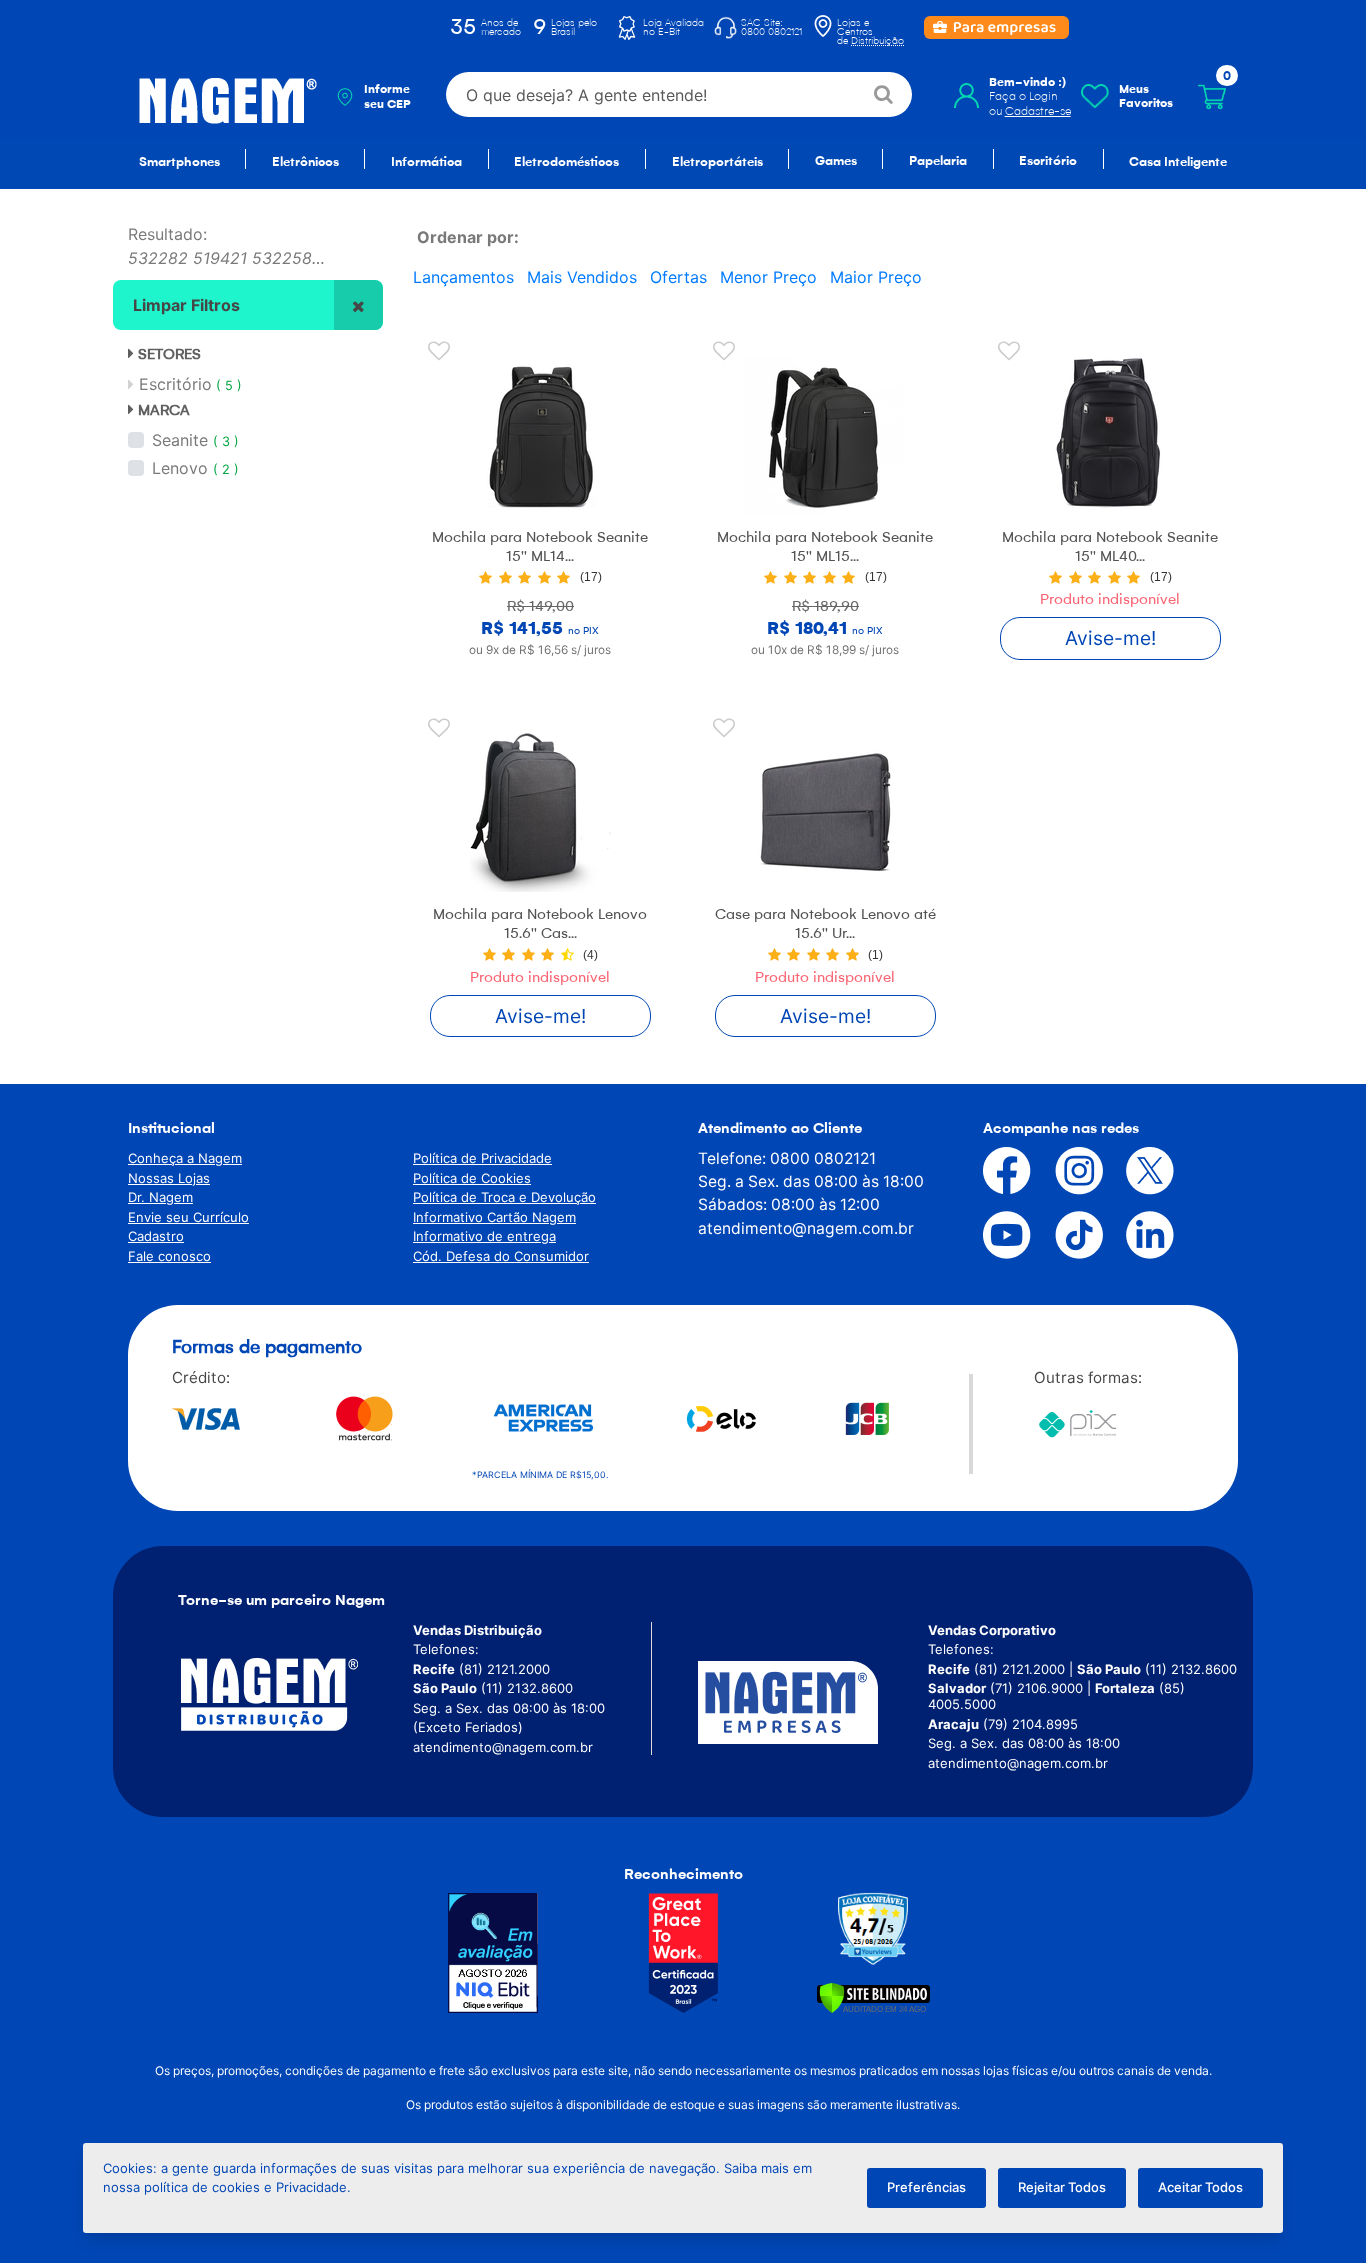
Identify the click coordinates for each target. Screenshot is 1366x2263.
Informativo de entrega (484, 1236)
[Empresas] (813, 1702)
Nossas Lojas (169, 1178)
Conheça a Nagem (185, 1158)
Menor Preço (768, 277)
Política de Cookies (472, 1178)
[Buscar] (884, 94)
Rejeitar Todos (1062, 2187)
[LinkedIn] (1135, 1235)
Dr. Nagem (160, 1197)
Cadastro (156, 1236)
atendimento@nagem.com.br (806, 1228)
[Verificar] (873, 1996)
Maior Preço (876, 277)
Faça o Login (1023, 96)
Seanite (180, 440)
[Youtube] (992, 1235)
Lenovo (180, 468)
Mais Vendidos (582, 277)
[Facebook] (992, 1171)
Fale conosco (169, 1256)
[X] (1135, 1171)
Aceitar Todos (1200, 2187)
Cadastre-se (1038, 111)
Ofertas (678, 277)
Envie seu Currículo (188, 1217)
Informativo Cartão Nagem (494, 1217)
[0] (1212, 97)
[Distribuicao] (293, 1694)
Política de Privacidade (482, 1158)
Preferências (926, 2187)
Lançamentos (463, 277)
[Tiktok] (1064, 1235)
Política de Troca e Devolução (504, 1197)
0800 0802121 (823, 1158)
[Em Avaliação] (493, 1953)
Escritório (190, 384)
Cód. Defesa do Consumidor (501, 1256)
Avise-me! (1110, 638)
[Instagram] (1064, 1171)
